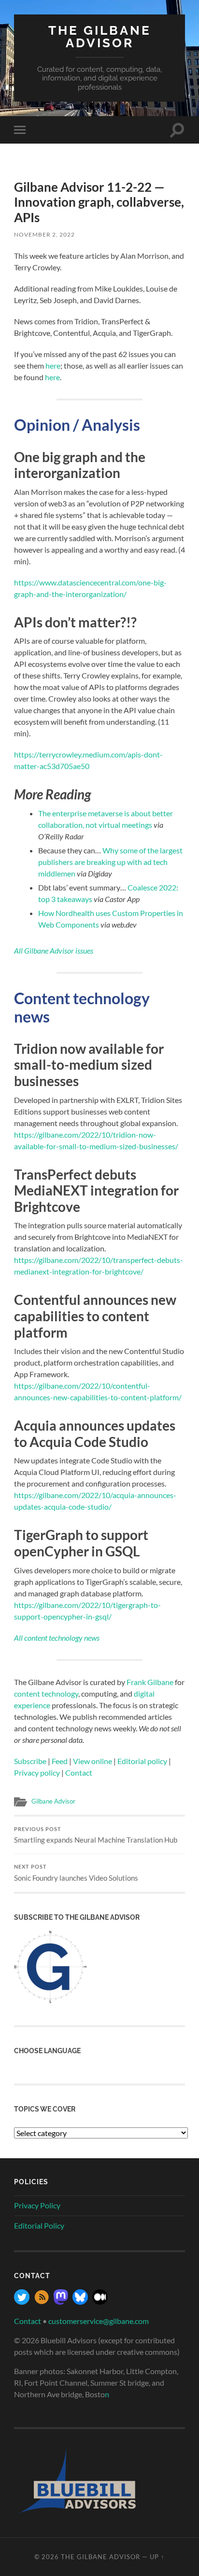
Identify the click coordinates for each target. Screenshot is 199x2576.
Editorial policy (142, 1761)
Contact (79, 1773)
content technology (46, 1693)
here (53, 365)
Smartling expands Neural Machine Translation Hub (96, 1835)
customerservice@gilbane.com (99, 2321)
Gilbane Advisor (53, 1801)
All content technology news (57, 1638)
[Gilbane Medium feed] (100, 2302)
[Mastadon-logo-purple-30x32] (61, 2302)
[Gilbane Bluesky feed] (80, 2302)
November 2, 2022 (44, 234)
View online (92, 1761)
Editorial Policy (39, 2225)
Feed (60, 1761)
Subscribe (30, 1761)
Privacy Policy (37, 2205)
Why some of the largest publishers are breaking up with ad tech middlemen (110, 862)
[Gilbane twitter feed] (22, 2302)
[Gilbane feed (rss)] (42, 2302)
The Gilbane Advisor (100, 36)
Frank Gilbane (150, 1682)
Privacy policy (37, 1773)
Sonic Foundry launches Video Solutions (76, 1873)
